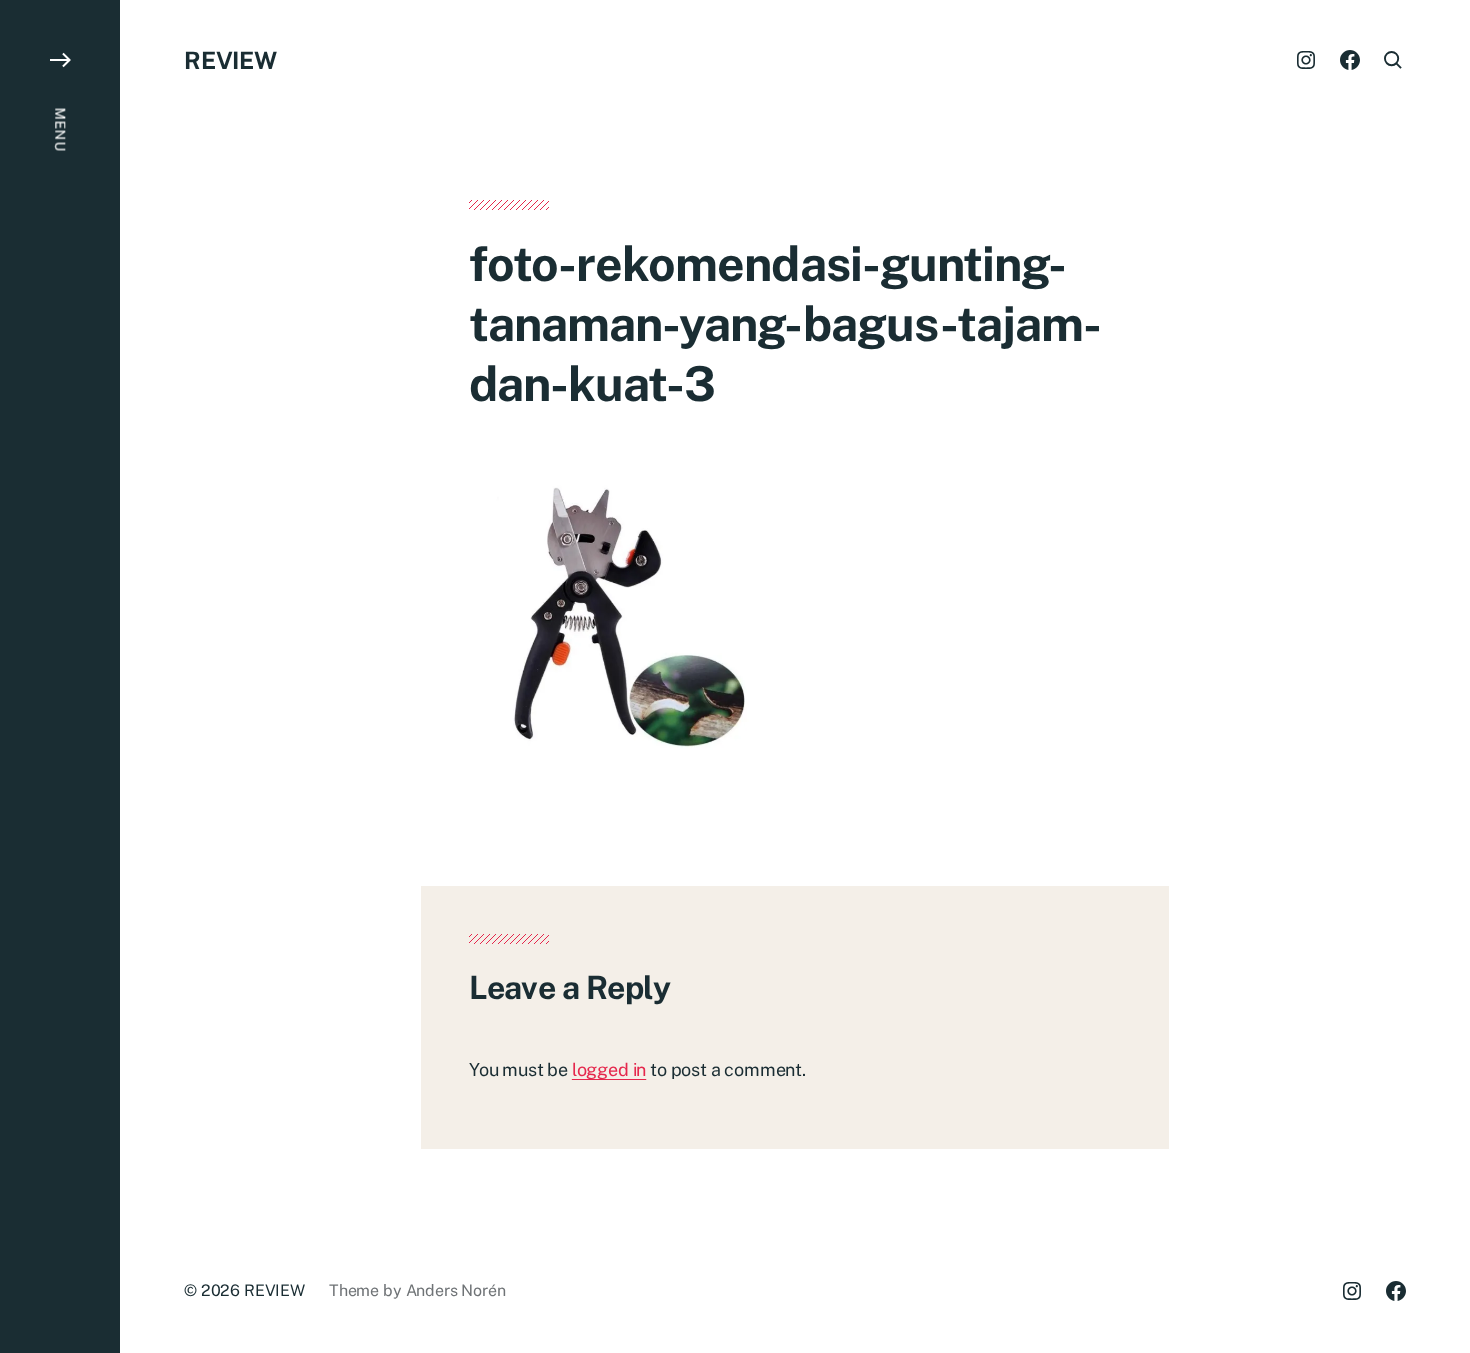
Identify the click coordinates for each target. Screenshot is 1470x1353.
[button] (60, 676)
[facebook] (1350, 60)
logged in (609, 1069)
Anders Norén (456, 1290)
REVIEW (230, 60)
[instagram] (1306, 60)
